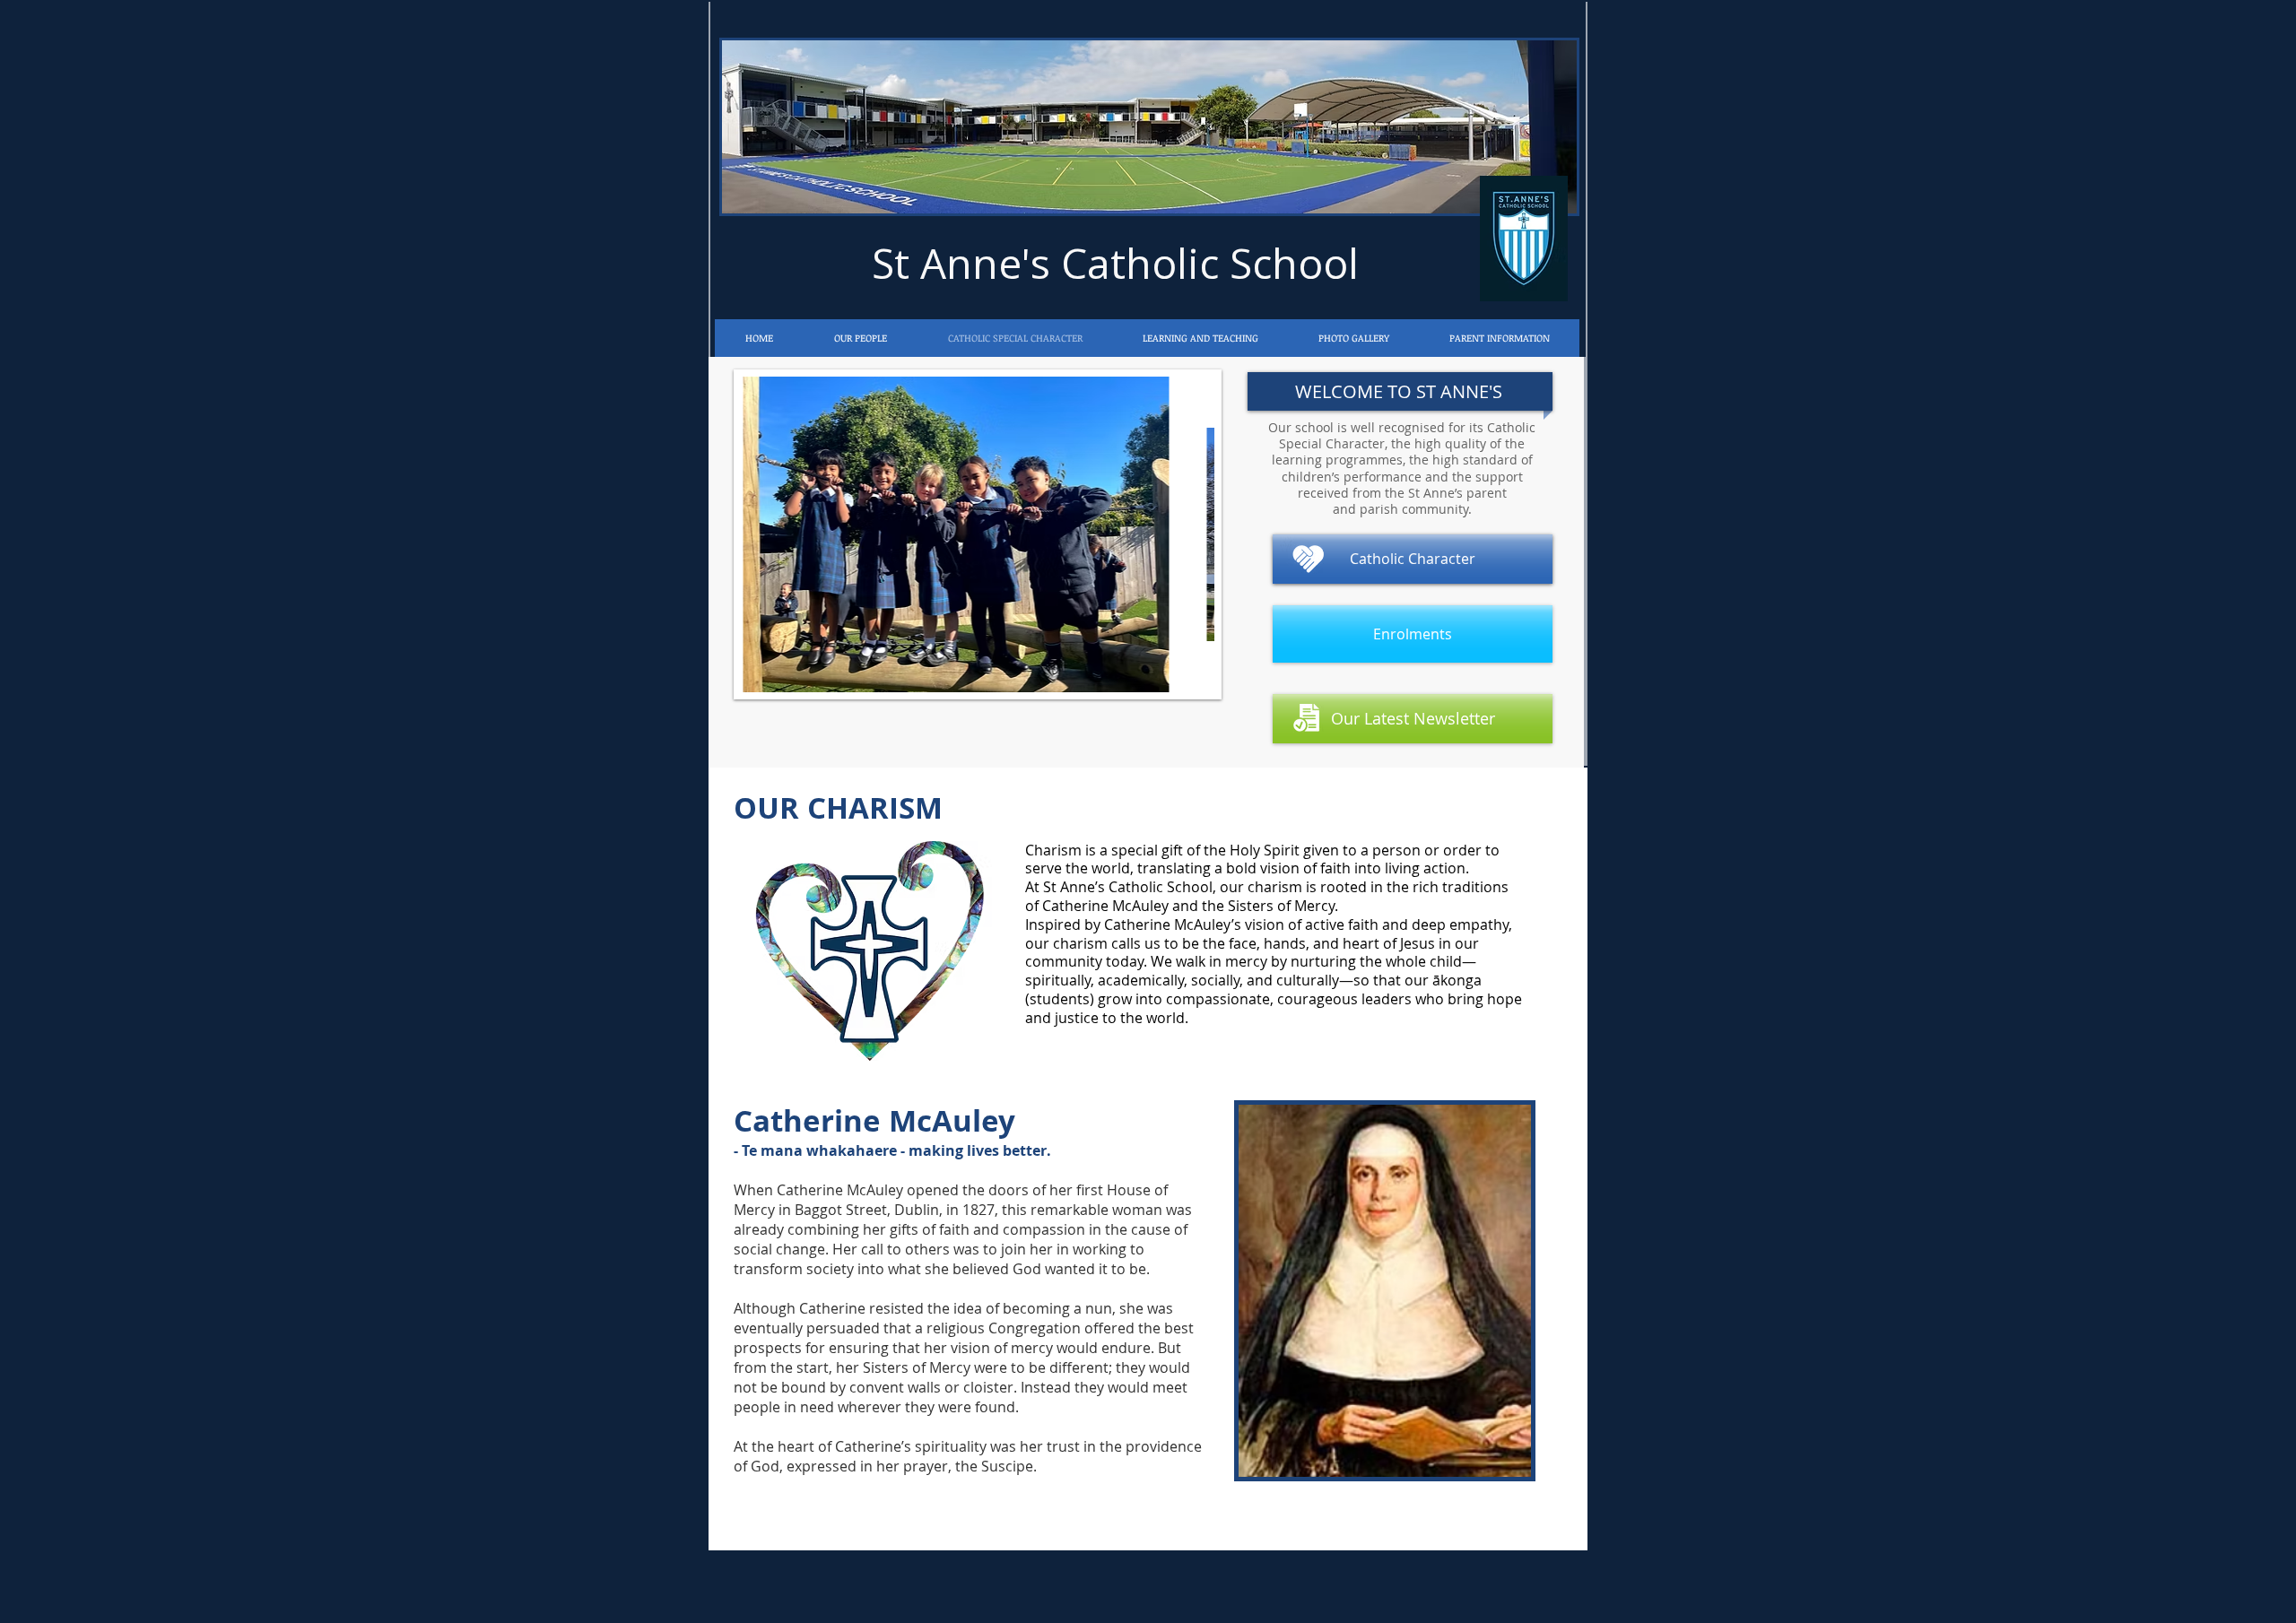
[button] (1353, 338)
